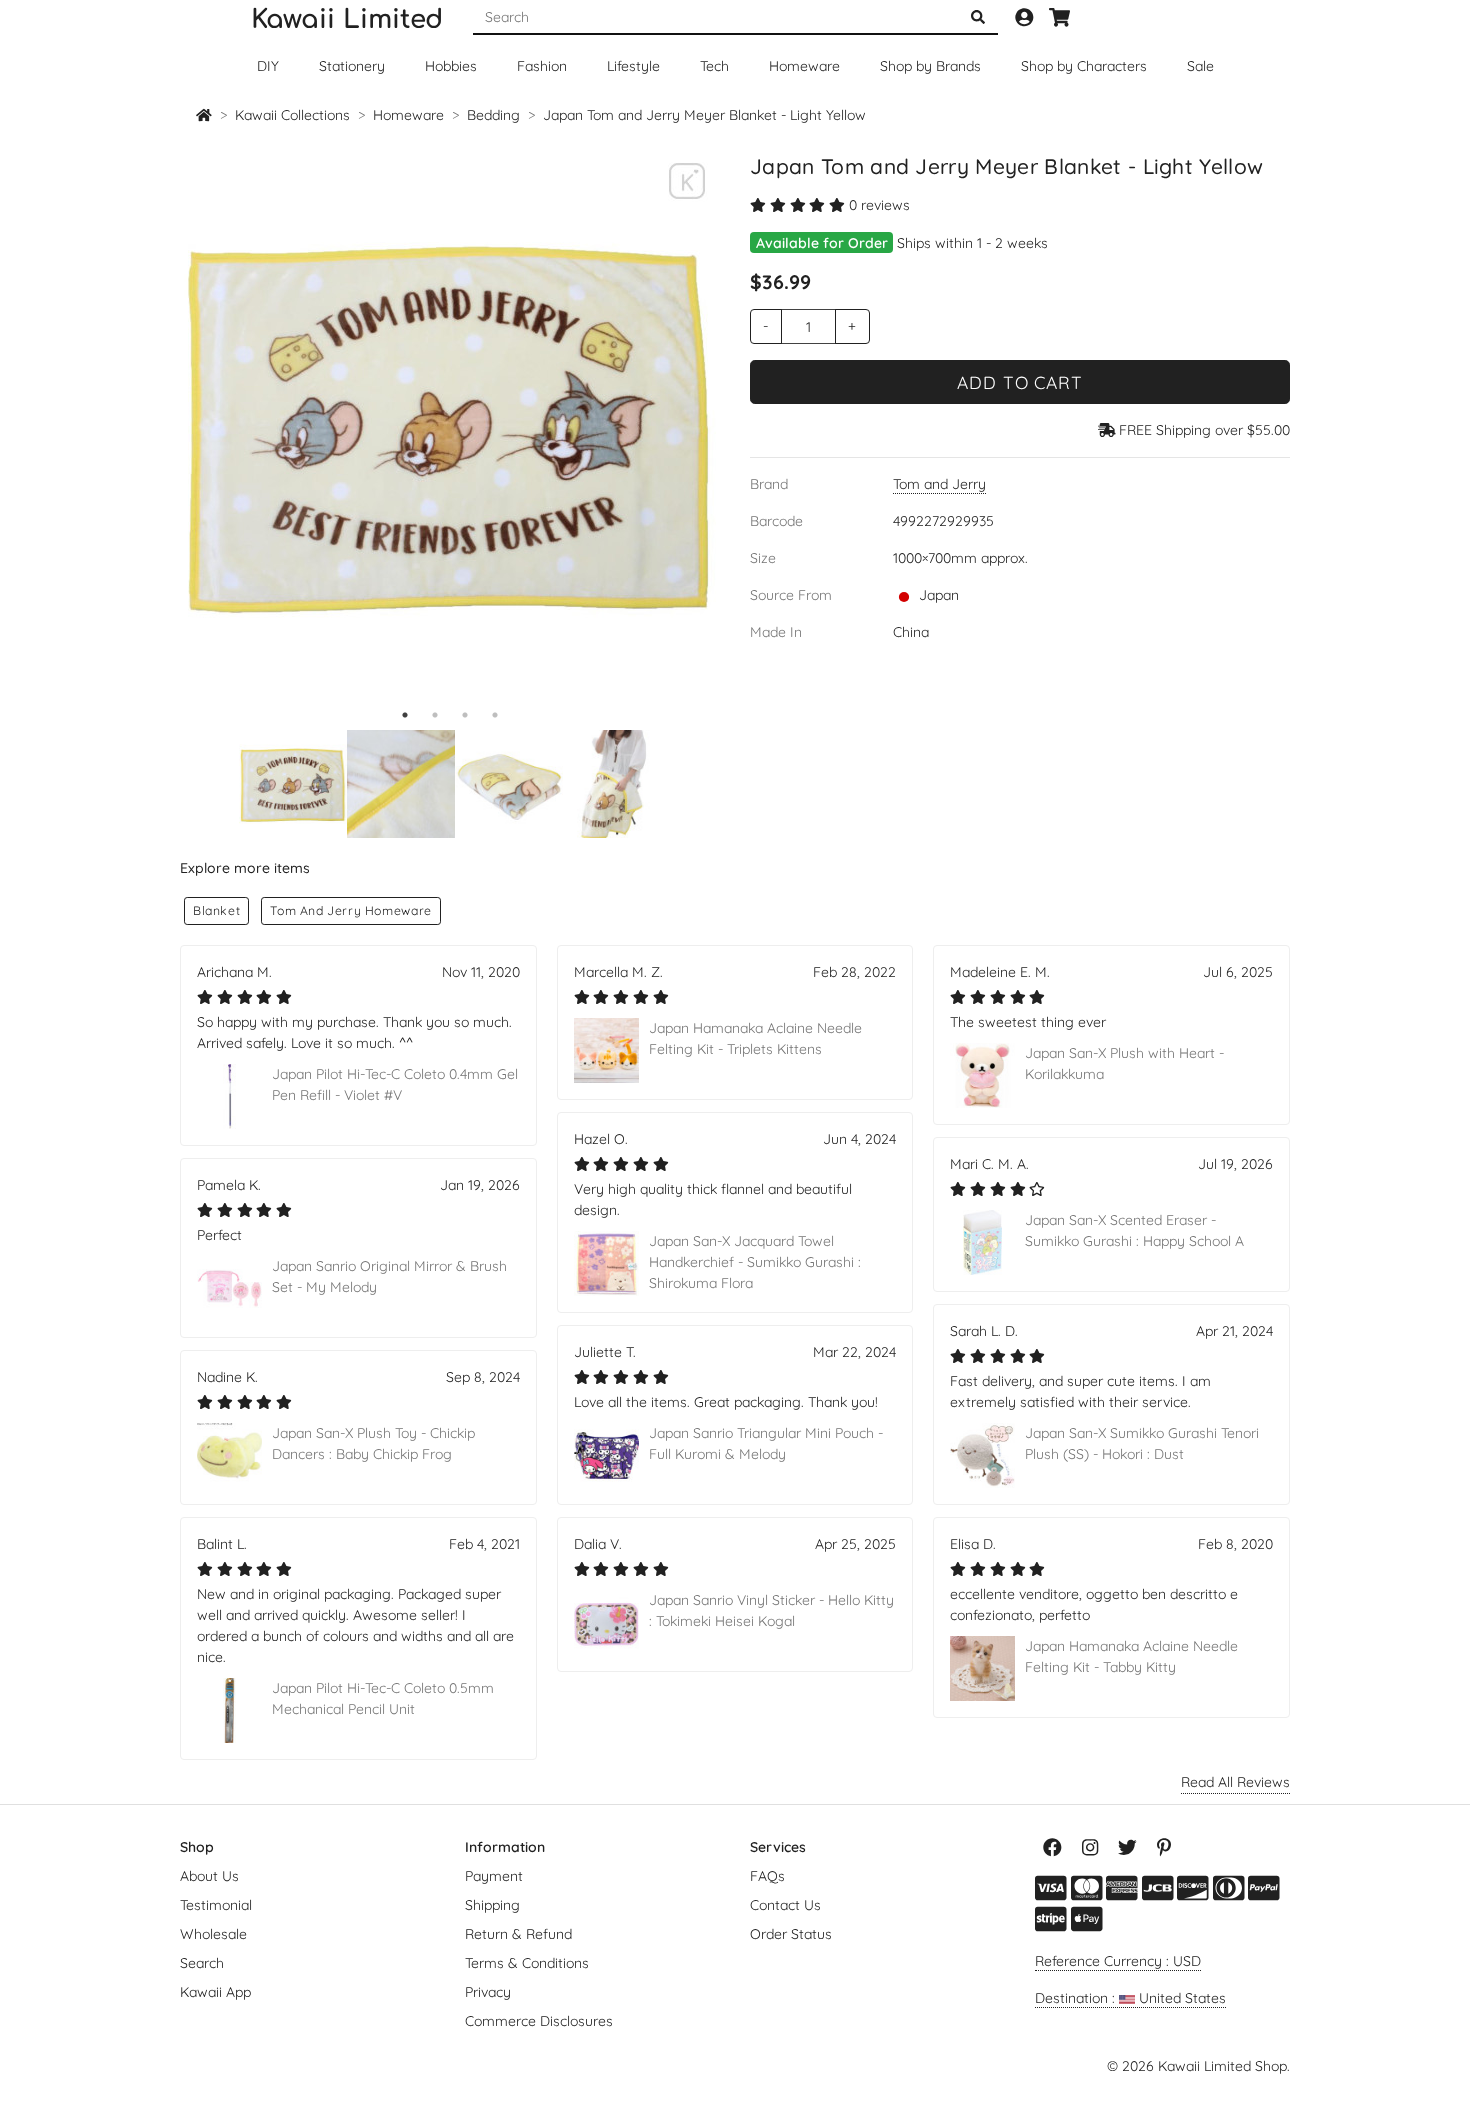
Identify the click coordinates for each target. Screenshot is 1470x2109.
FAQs (767, 1876)
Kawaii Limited (347, 19)
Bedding (493, 115)
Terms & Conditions (527, 1963)
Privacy (488, 1992)
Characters (1084, 66)
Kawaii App (215, 1992)
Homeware (804, 66)
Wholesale (213, 1934)
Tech (714, 66)
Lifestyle (633, 66)
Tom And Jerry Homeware (350, 910)
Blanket (216, 910)
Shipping (492, 1905)
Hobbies (451, 66)
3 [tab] (465, 715)
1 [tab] (405, 715)
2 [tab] (435, 715)
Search (202, 1963)
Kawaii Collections (292, 115)
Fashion (542, 66)
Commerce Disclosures (539, 2021)
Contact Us (785, 1905)
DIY (268, 66)
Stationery (352, 66)
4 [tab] (495, 715)
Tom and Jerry (939, 484)
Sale (1200, 66)
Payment (494, 1876)
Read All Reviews (1235, 1782)
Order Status (791, 1934)
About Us (209, 1876)
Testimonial (216, 1905)
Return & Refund (518, 1934)
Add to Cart (1020, 382)
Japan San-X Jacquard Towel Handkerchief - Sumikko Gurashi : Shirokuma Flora (755, 1262)
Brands (930, 66)
